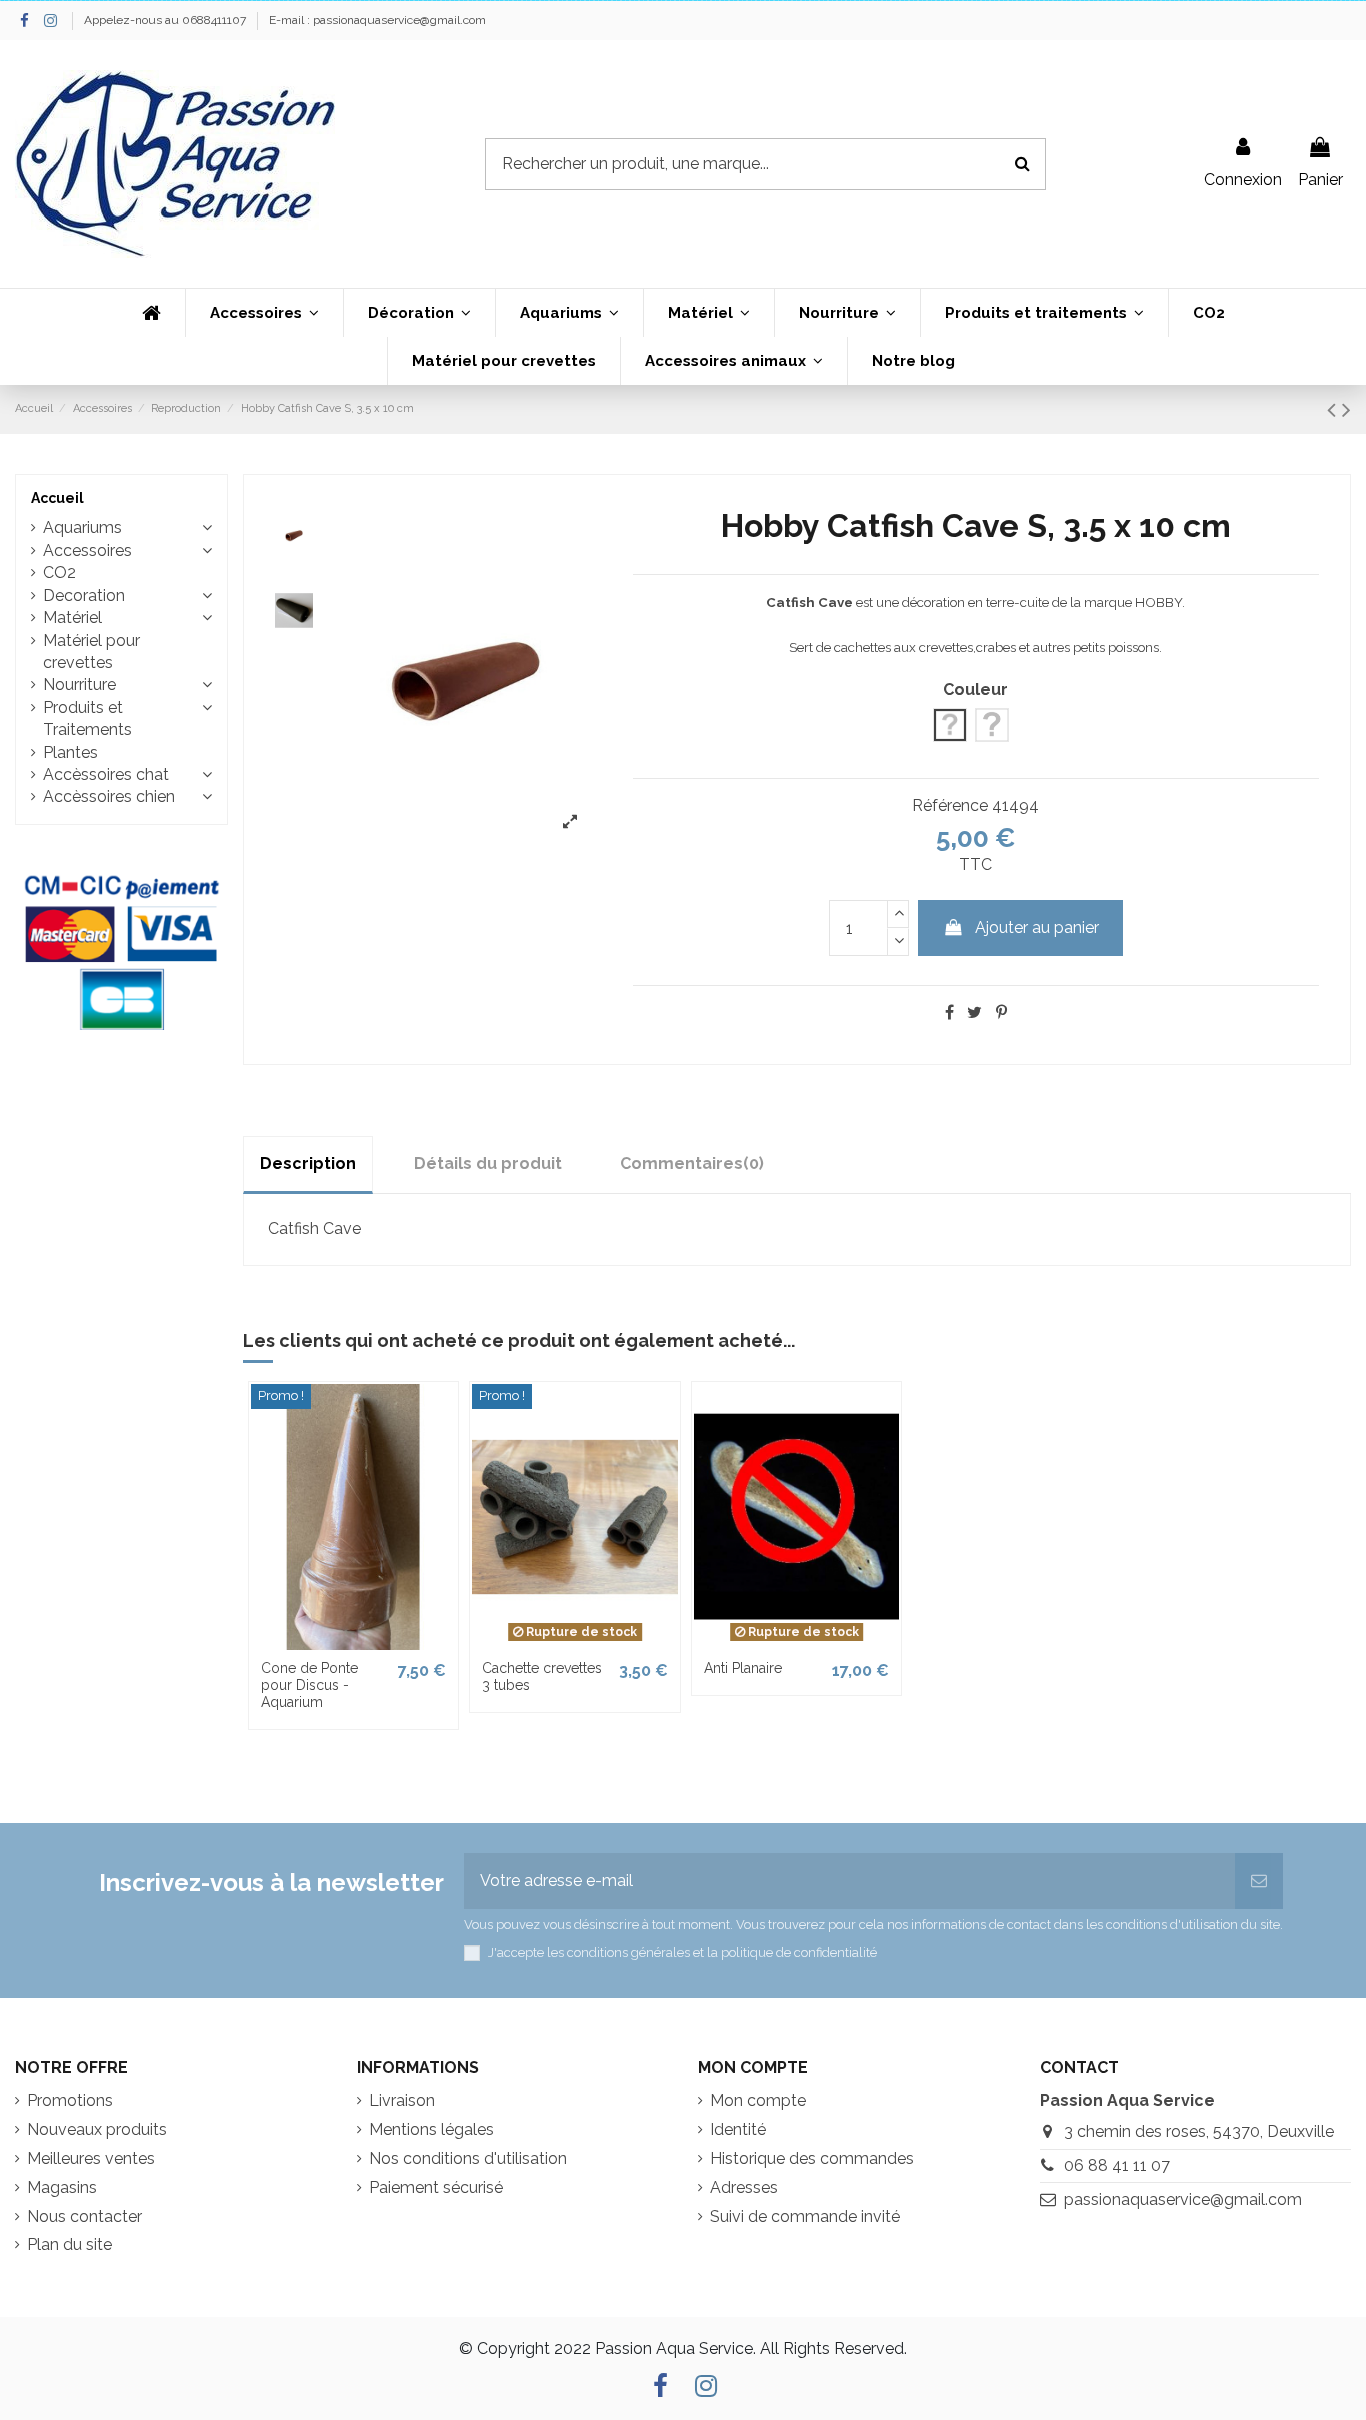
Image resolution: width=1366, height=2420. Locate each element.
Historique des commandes (812, 2158)
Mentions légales (431, 2129)
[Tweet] (974, 1012)
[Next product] (1346, 409)
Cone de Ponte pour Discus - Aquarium (309, 1685)
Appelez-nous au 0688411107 (166, 20)
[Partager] (949, 1012)
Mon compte (758, 2100)
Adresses (744, 2187)
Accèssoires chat (106, 774)
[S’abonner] (1259, 1881)
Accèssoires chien (109, 796)
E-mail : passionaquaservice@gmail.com (377, 20)
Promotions (70, 2100)
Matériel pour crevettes (91, 651)
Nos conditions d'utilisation (468, 2158)
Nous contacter (84, 2216)
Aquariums (82, 527)
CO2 (59, 572)
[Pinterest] (1001, 1012)
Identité (738, 2129)
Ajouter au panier (1037, 927)
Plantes (70, 752)
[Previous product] (1334, 409)
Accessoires (87, 550)
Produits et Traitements (87, 718)
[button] (264, 313)
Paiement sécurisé (436, 2187)
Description (308, 1163)
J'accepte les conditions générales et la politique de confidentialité (682, 1952)
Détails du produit (488, 1163)
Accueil (57, 498)
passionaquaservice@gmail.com (1183, 2199)
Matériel (72, 617)
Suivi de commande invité (805, 2216)
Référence (950, 805)
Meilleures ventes (91, 2158)
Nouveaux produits (97, 2129)
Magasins (62, 2187)
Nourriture (79, 684)
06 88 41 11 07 (1117, 2165)
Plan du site (69, 2244)
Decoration (84, 595)
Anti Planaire (743, 1668)
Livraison (402, 2100)
